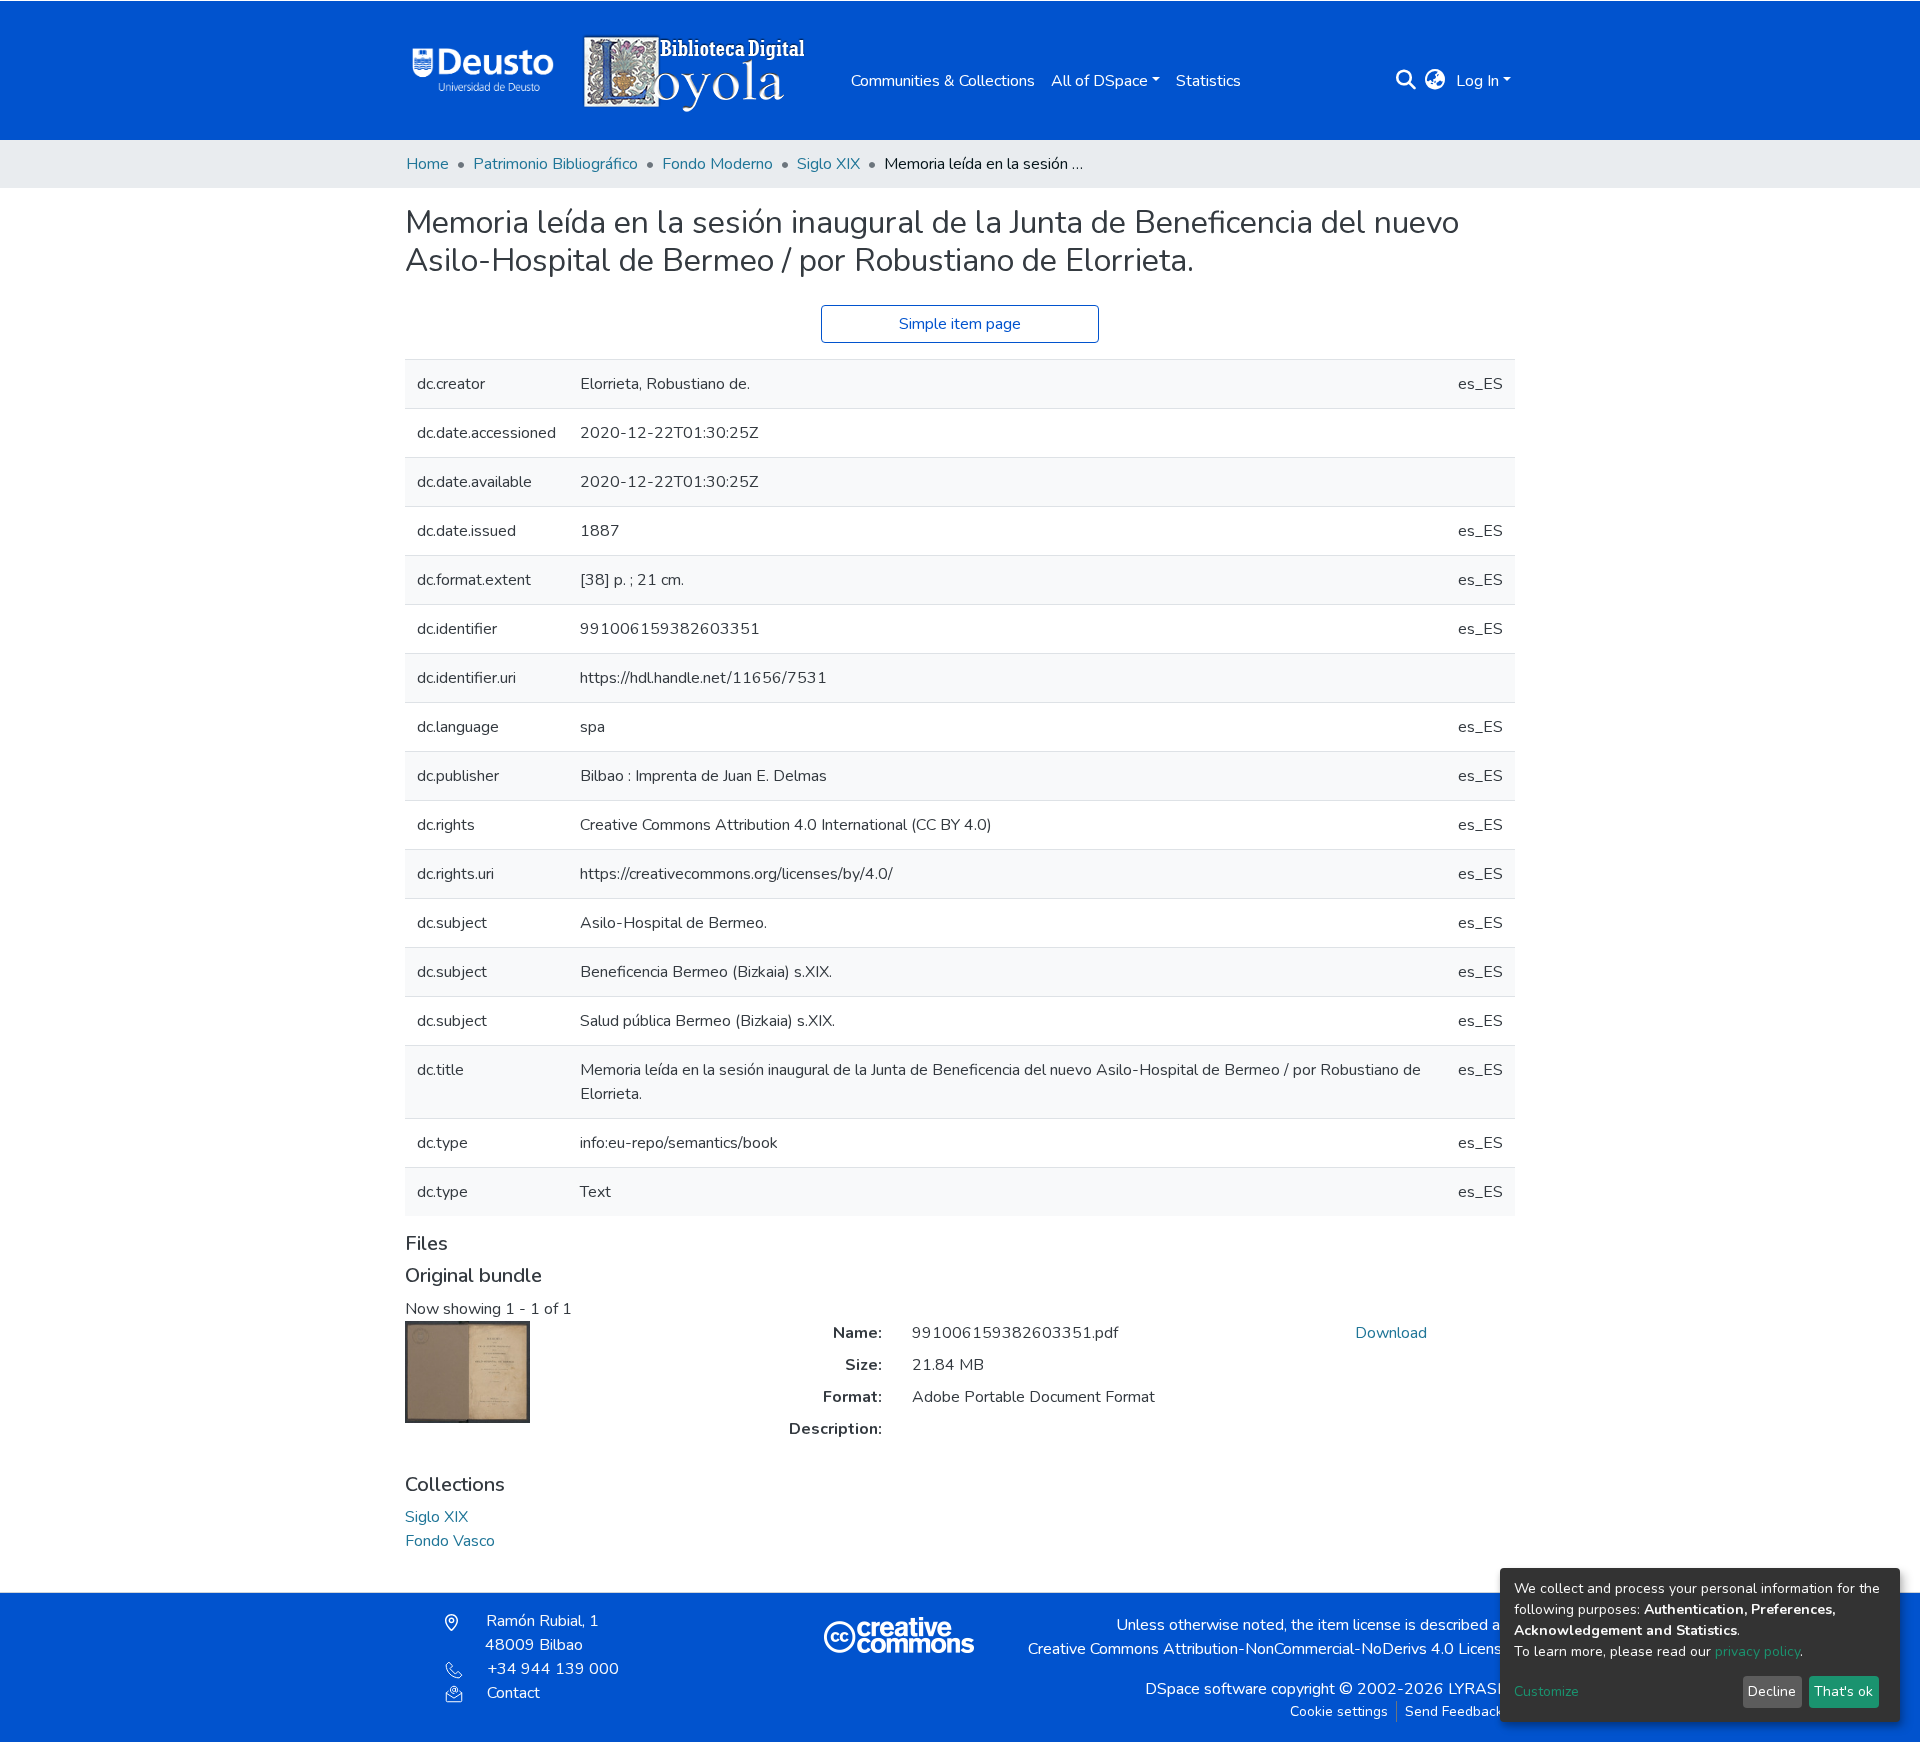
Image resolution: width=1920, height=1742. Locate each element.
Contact (513, 1693)
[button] (1435, 81)
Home (427, 164)
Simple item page (960, 324)
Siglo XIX (828, 164)
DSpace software (1206, 1689)
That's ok (1843, 1691)
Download (1391, 1333)
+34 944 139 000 (553, 1669)
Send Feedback (1454, 1711)
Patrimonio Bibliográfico (555, 164)
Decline (1772, 1691)
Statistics (1208, 81)
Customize (1546, 1691)
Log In (1477, 81)
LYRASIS (1479, 1689)
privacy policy (1757, 1651)
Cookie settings (1339, 1711)
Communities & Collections (943, 81)
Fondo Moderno (717, 164)
